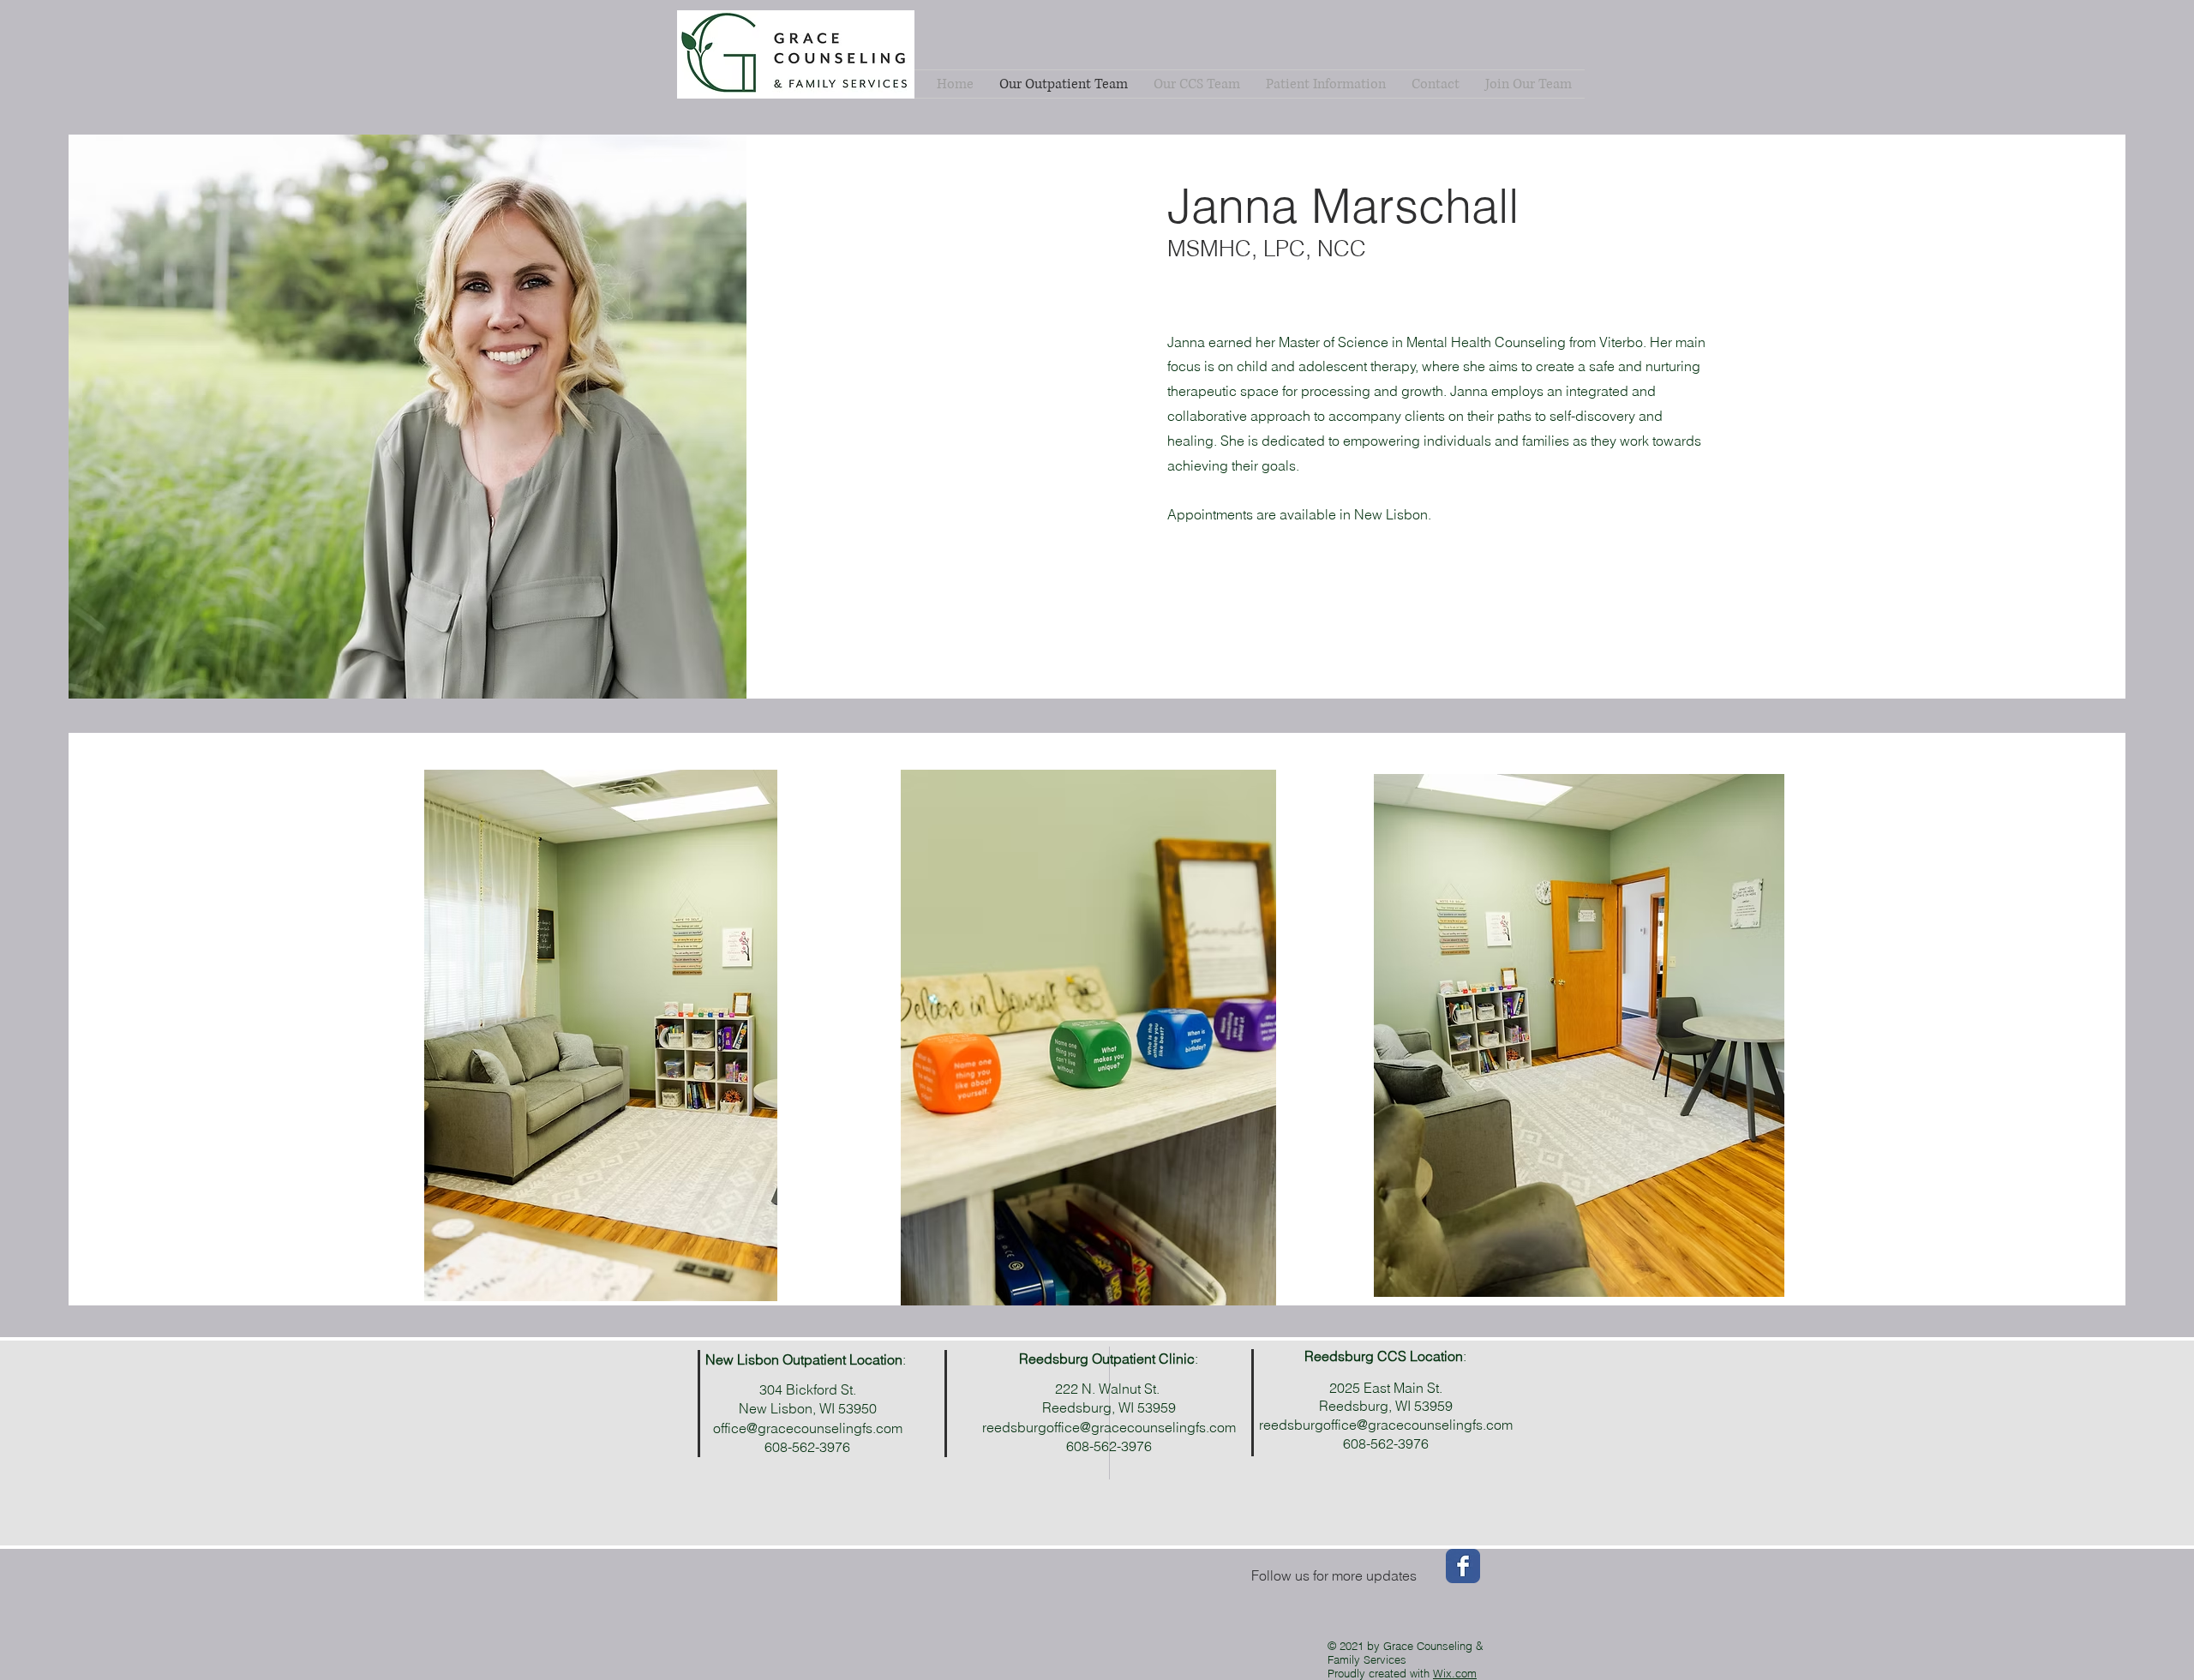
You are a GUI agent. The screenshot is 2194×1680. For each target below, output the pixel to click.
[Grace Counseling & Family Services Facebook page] (1463, 1566)
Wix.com (1455, 1673)
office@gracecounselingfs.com (808, 1428)
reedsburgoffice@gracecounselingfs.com (1386, 1425)
